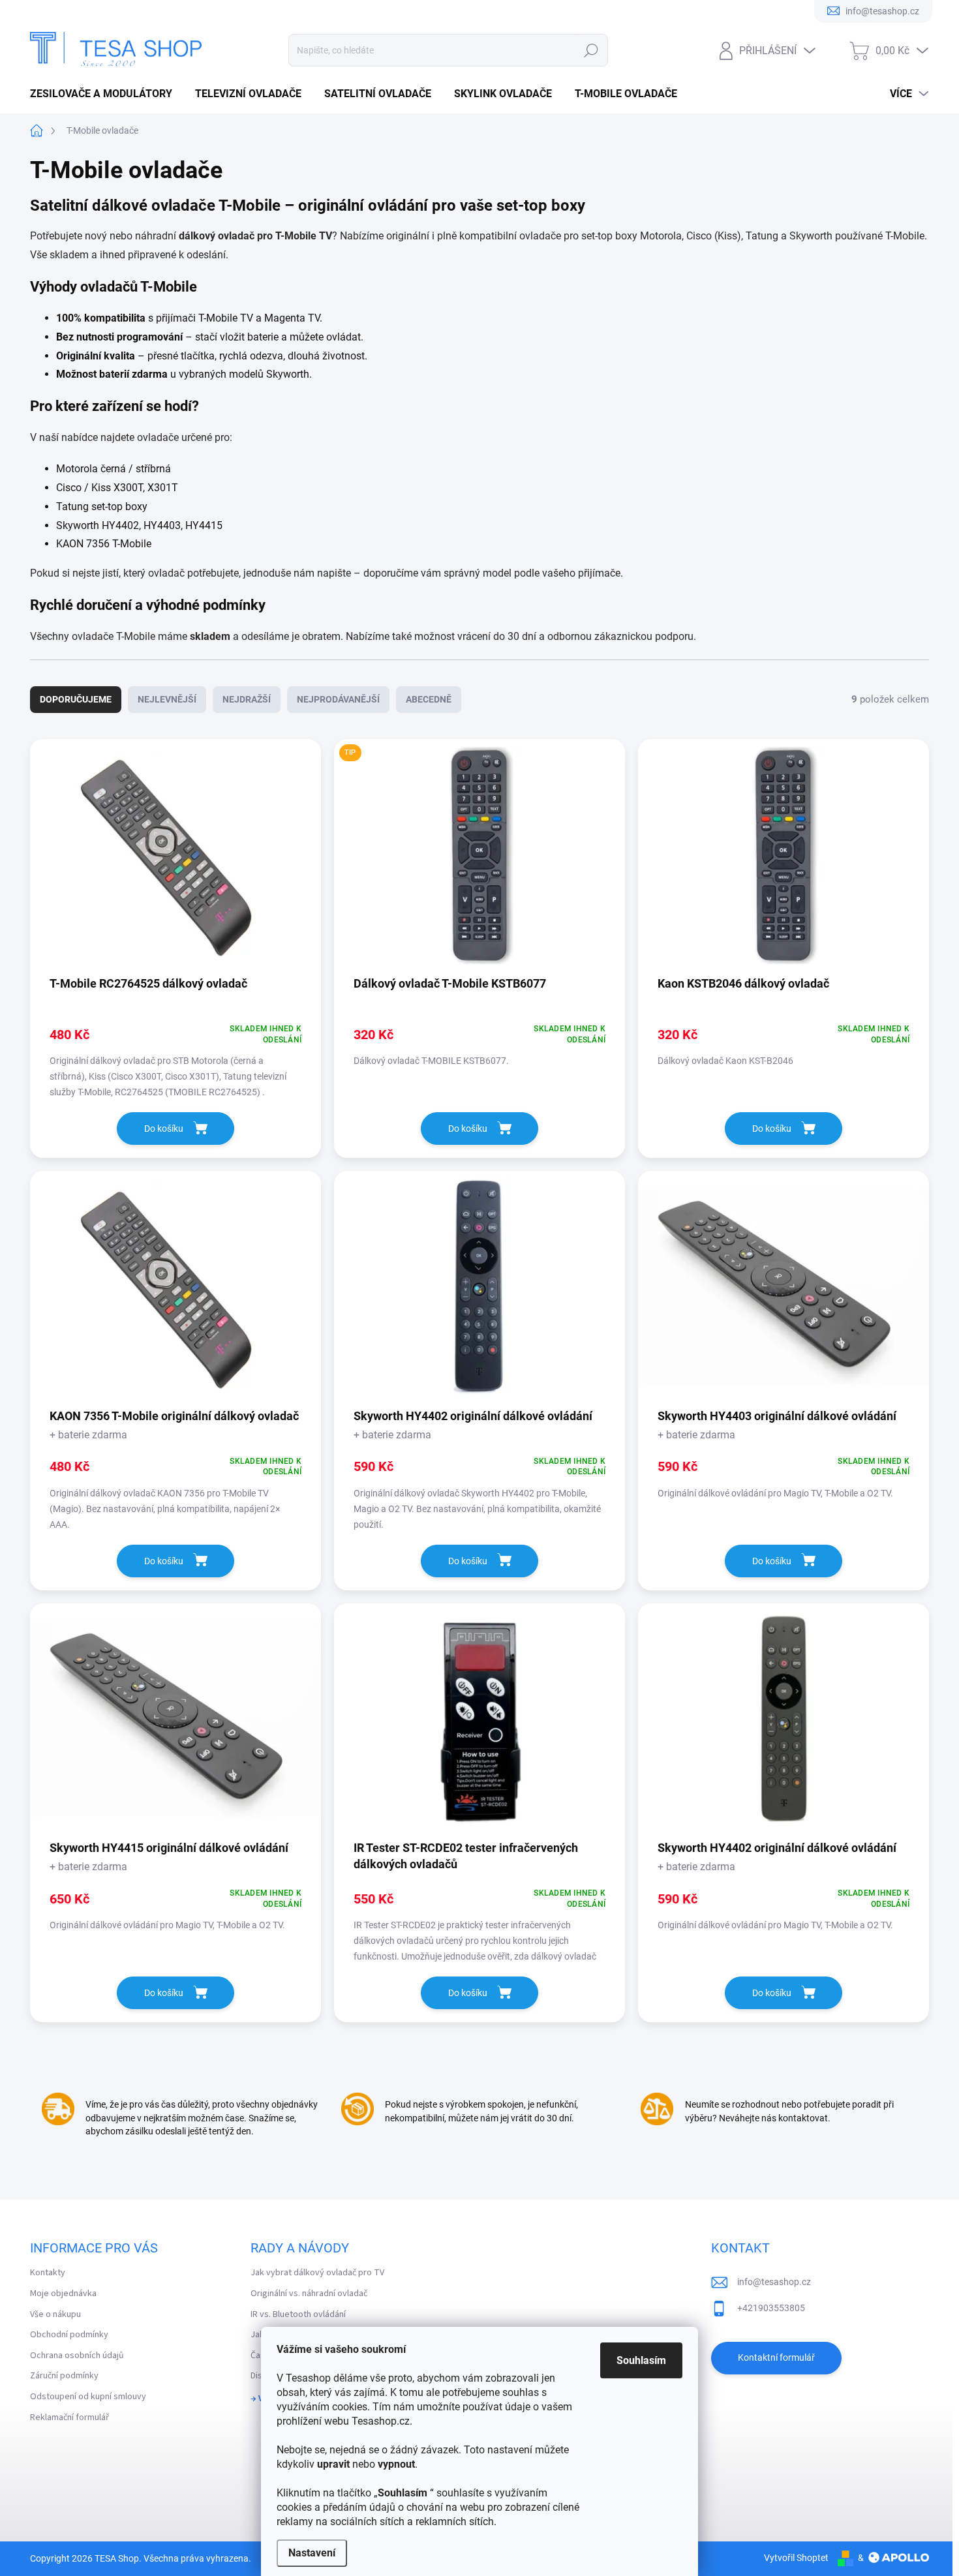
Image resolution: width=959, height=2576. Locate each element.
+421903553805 (771, 2308)
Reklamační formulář (69, 2417)
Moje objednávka (63, 2294)
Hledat (591, 50)
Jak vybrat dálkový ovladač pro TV (317, 2273)
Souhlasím (641, 2360)
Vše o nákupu (55, 2314)
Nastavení (312, 2553)
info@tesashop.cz (774, 2282)
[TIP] (479, 861)
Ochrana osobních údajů (77, 2356)
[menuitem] (106, 94)
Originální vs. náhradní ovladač (309, 2294)
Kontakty (48, 2273)
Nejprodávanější (338, 699)
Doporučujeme (76, 699)
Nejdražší (247, 699)
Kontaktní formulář (776, 2357)
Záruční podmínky (64, 2376)
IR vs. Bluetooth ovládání (298, 2314)
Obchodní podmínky (69, 2335)
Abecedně (429, 699)
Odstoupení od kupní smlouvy (88, 2397)
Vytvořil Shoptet (796, 2558)
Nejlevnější (167, 699)
